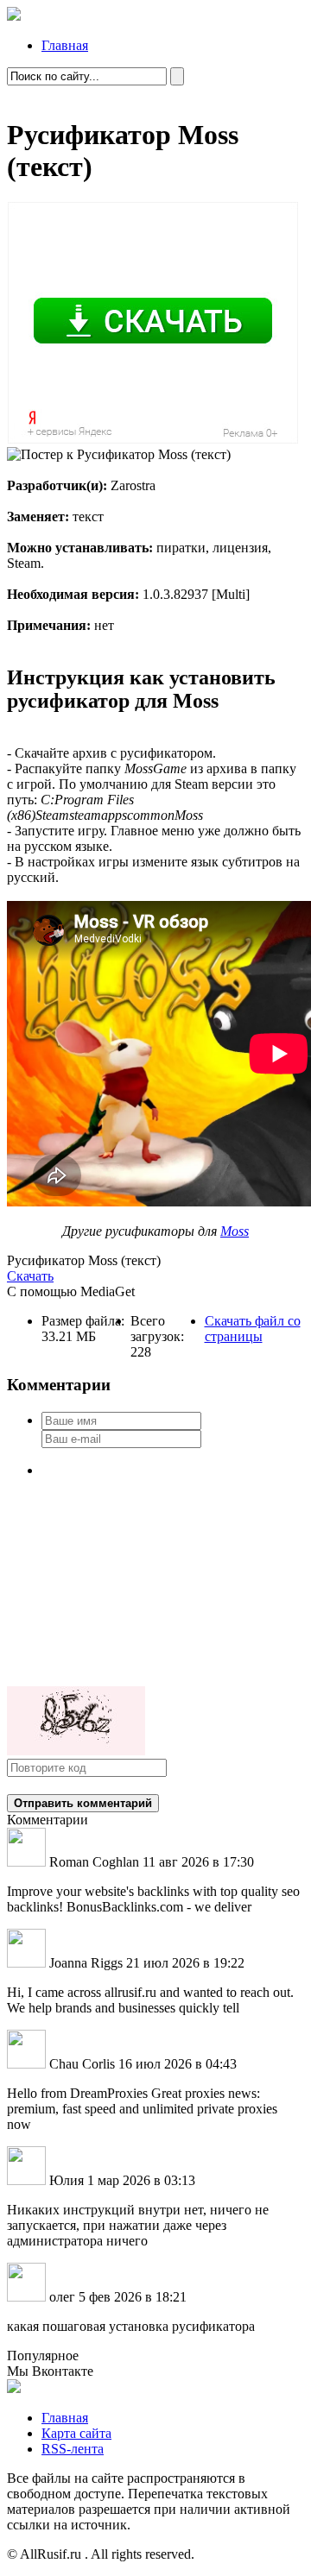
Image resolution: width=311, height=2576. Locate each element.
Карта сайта (76, 2433)
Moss (235, 1231)
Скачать (30, 1276)
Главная (65, 45)
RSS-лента (73, 2449)
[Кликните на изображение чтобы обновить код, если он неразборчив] (76, 1751)
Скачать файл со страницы (253, 1329)
